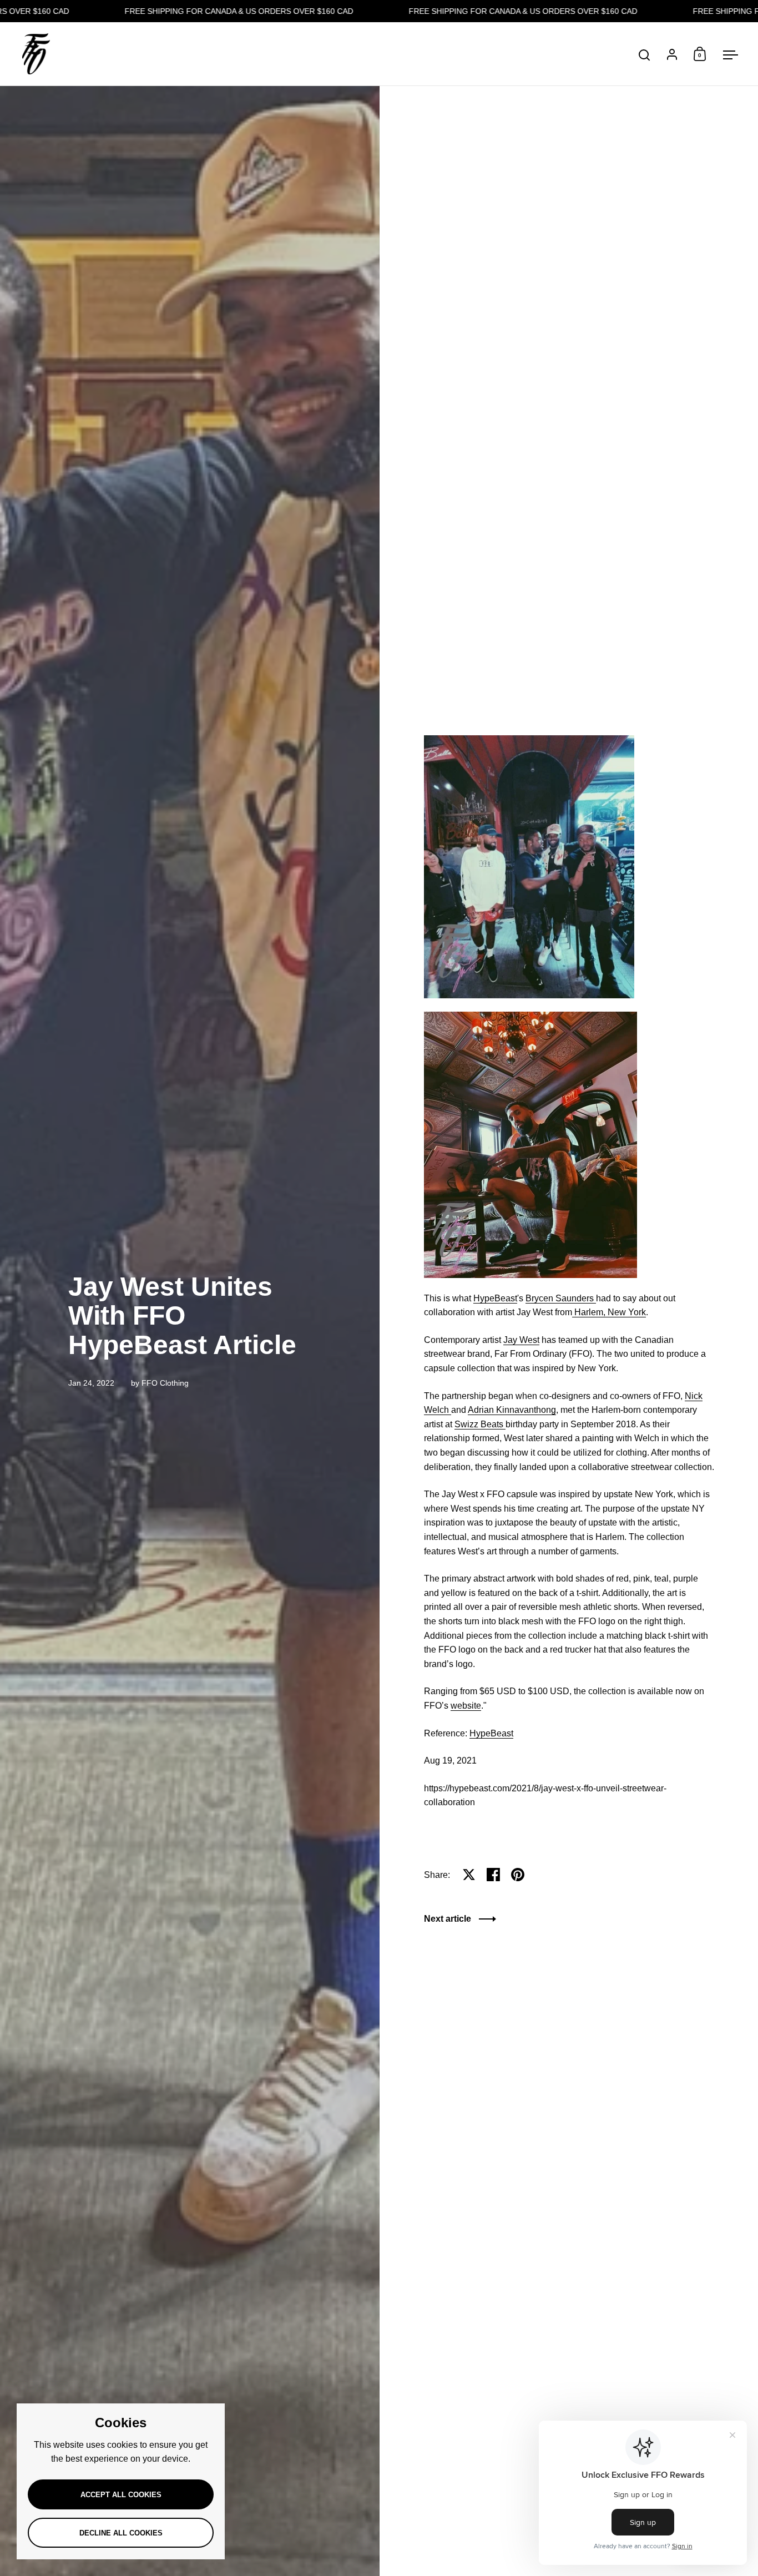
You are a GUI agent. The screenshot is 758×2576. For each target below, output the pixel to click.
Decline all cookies (121, 2533)
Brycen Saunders (561, 1298)
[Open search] (645, 55)
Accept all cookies (121, 2495)
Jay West (521, 1340)
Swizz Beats (480, 1424)
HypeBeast (495, 1298)
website (466, 1706)
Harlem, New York (609, 1312)
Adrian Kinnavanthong (512, 1410)
